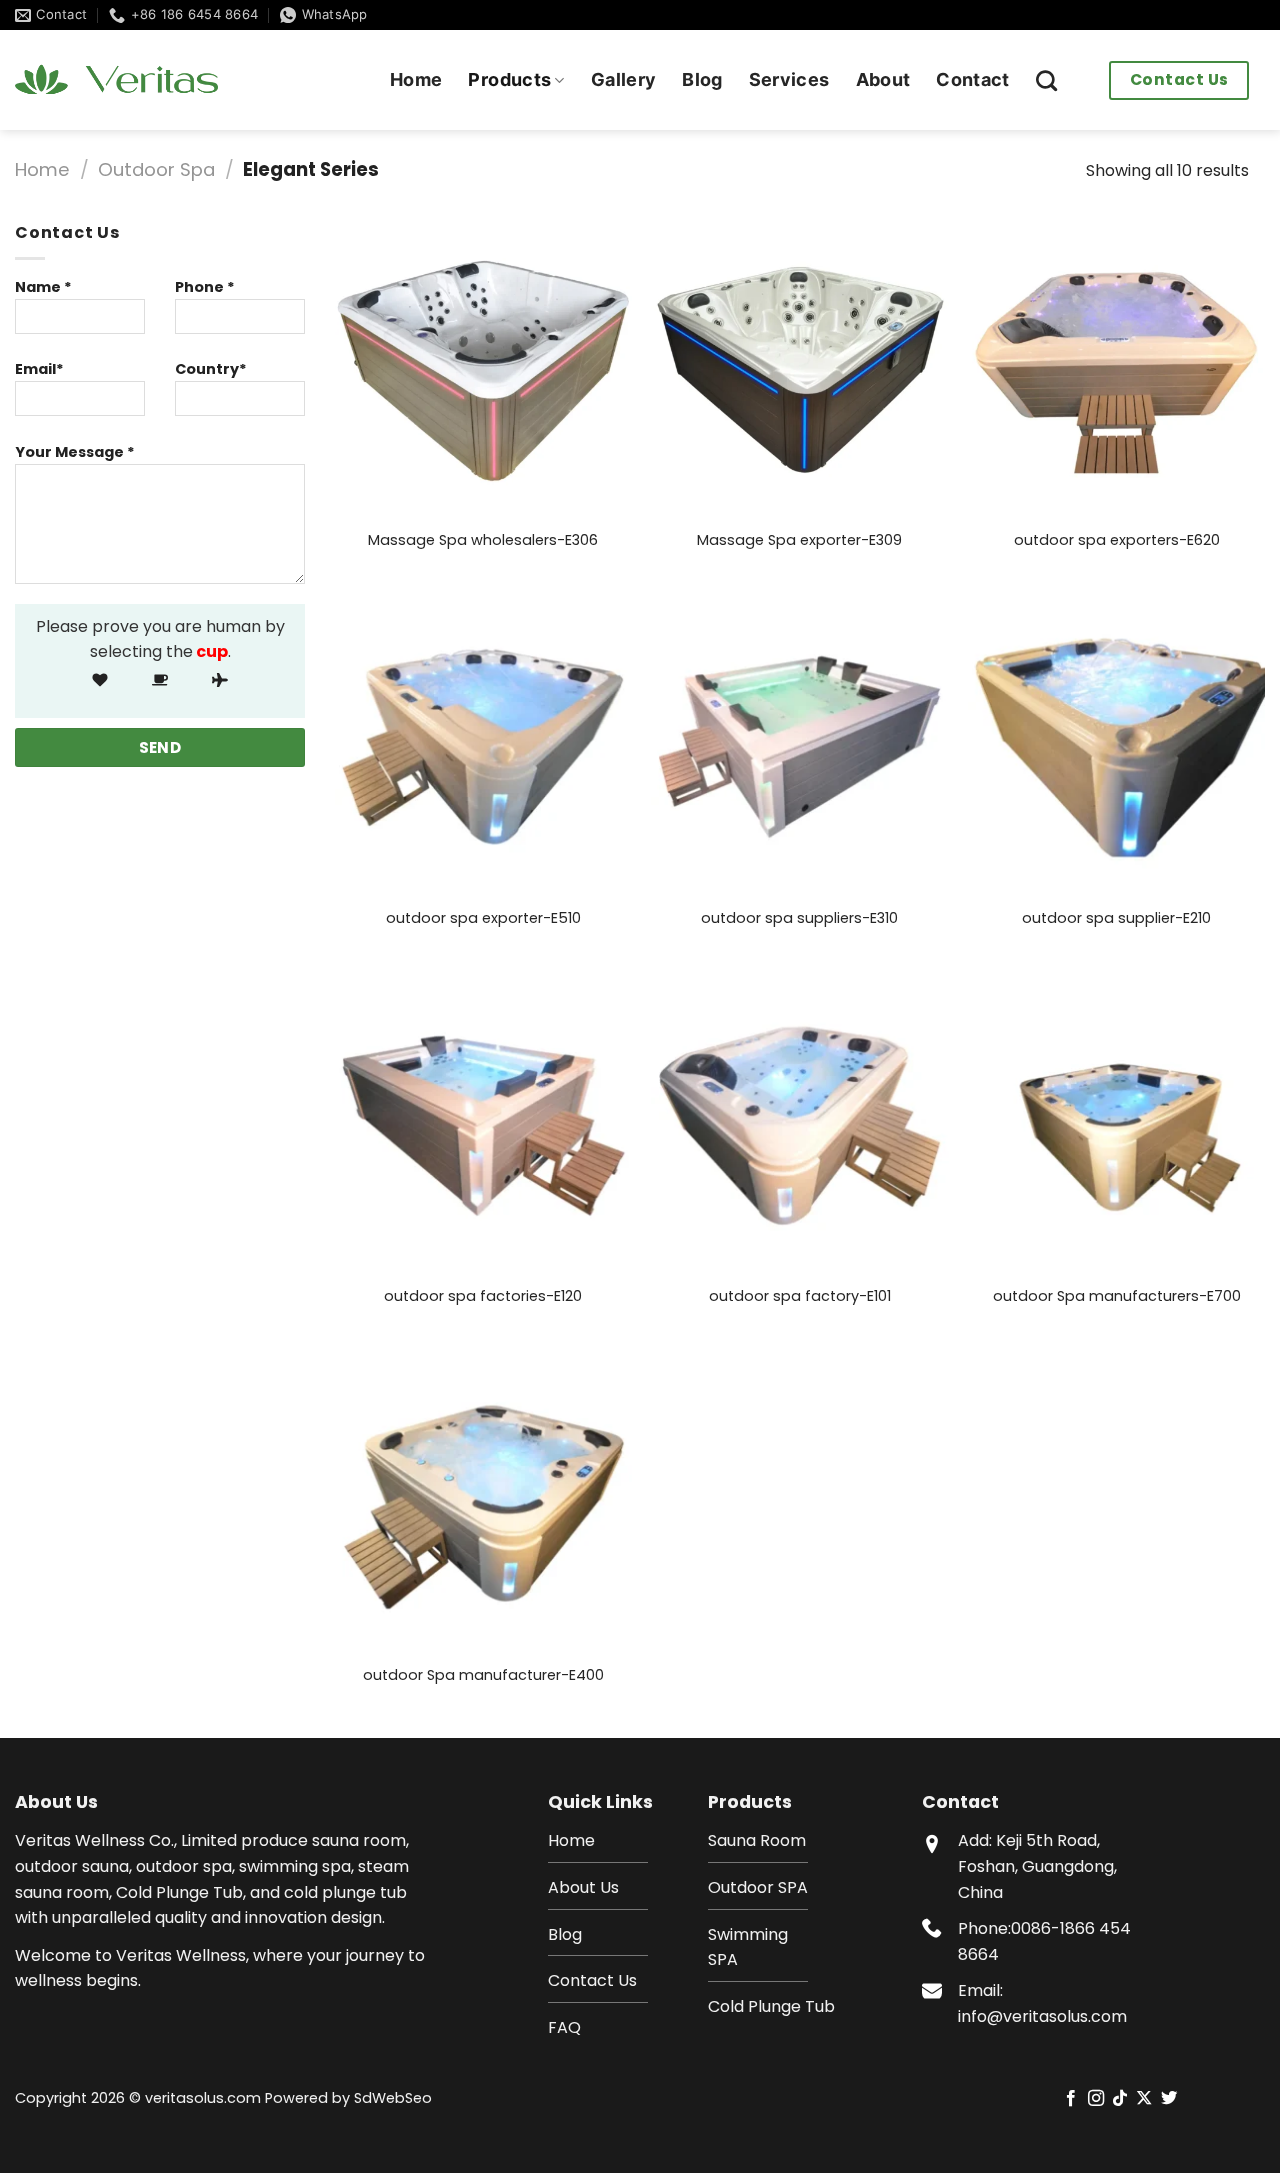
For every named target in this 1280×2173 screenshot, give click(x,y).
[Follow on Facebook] (1071, 2099)
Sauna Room (757, 1840)
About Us (583, 1887)
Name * (43, 287)
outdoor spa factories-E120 (483, 1296)
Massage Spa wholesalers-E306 (483, 540)
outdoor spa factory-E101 (800, 1296)
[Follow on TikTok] (1120, 2099)
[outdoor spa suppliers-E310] (799, 747)
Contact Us (1179, 79)
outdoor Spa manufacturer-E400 (483, 1675)
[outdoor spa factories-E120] (483, 1125)
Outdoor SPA (758, 1887)
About (883, 79)
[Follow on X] (1144, 2099)
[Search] (1046, 80)
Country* (211, 369)
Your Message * (75, 452)
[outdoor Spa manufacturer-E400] (483, 1503)
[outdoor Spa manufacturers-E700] (1116, 1125)
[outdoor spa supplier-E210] (1116, 747)
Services (789, 79)
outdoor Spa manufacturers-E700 (1117, 1296)
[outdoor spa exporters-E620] (1116, 368)
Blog (702, 79)
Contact (972, 79)
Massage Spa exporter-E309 (799, 540)
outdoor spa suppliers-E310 (799, 918)
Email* (39, 369)
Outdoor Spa (156, 169)
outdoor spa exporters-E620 (1117, 540)
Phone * (205, 287)
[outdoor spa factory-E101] (799, 1125)
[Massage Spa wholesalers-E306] (483, 368)
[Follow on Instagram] (1095, 2099)
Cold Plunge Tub (771, 2006)
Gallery (623, 79)
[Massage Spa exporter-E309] (799, 368)
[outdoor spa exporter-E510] (483, 747)
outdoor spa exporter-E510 (483, 918)
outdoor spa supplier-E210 (1116, 918)
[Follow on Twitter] (1169, 2099)
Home (416, 79)
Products (509, 79)
